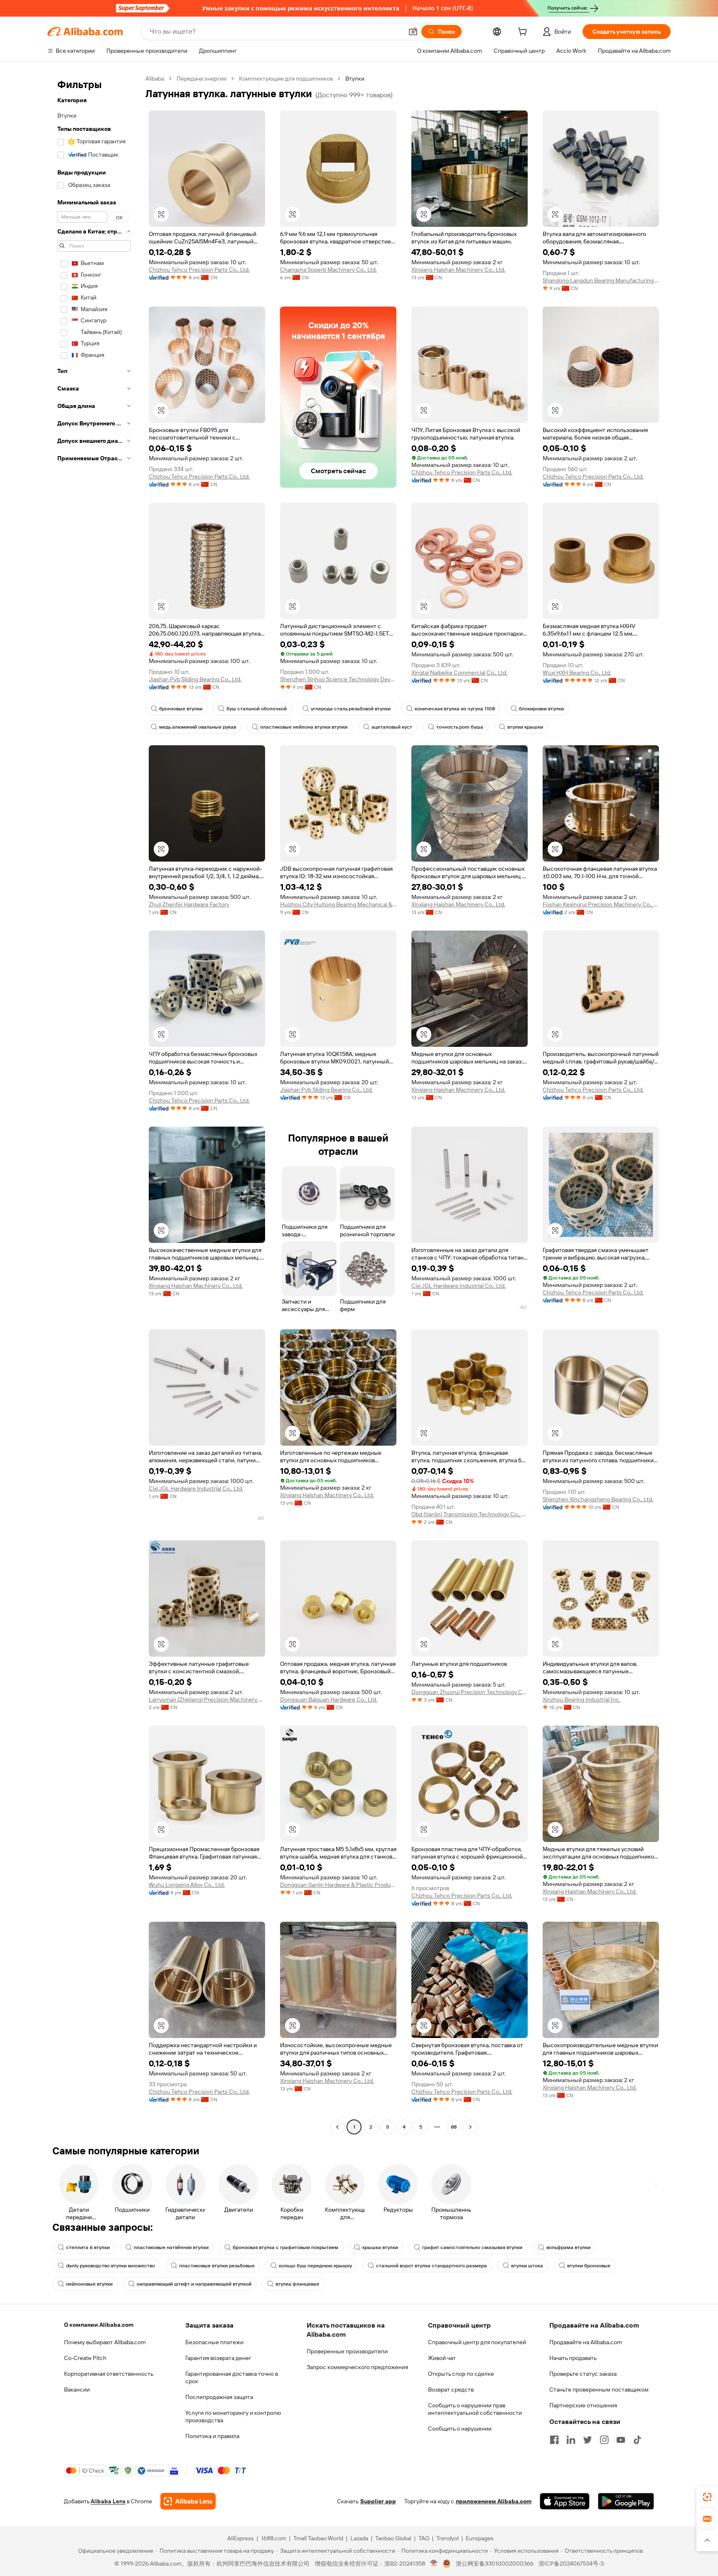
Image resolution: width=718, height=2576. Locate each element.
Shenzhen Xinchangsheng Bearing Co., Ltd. (598, 1499)
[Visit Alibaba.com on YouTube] (621, 2440)
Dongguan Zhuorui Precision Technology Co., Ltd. (470, 1692)
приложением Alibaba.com (494, 2501)
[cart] (524, 33)
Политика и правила (212, 2436)
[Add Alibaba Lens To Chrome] (188, 2501)
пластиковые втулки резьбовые (217, 2266)
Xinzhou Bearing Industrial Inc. (582, 1699)
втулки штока (527, 2266)
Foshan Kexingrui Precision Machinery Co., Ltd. (601, 904)
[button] (413, 32)
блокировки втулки (541, 709)
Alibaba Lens (108, 2501)
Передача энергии (202, 79)
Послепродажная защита (219, 2397)
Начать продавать (573, 2358)
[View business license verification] (434, 2564)
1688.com (274, 2538)
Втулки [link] (355, 79)
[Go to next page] (470, 2127)
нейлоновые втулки (89, 2284)
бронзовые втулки (181, 709)
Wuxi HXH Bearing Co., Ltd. (577, 673)
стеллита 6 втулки (88, 2247)
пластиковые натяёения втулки (171, 2247)
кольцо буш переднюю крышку (315, 2266)
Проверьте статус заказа (583, 2374)
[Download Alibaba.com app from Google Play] (626, 2501)
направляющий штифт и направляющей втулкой (194, 2284)
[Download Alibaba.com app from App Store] (565, 2501)
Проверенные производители (347, 2351)
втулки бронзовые (589, 2266)
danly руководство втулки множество (111, 2266)
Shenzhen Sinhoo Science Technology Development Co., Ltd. (338, 679)
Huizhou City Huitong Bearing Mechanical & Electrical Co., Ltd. (338, 904)
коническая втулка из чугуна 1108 (455, 709)
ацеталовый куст (392, 727)
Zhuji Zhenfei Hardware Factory (189, 904)
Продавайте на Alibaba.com (586, 2342)
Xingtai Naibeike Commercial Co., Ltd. (459, 673)
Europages (480, 2538)
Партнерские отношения (583, 2405)
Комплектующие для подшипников (286, 79)
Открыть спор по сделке (461, 2374)
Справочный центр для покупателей (477, 2342)
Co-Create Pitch (85, 2358)
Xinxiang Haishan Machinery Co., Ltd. (458, 270)
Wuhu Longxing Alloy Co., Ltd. (187, 1885)
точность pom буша (460, 727)
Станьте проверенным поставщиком (599, 2389)
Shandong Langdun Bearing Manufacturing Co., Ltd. (601, 280)
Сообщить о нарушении (460, 2429)
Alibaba (155, 79)
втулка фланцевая (297, 2284)
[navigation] (94, 1104)
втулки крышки (525, 727)
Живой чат (442, 2358)
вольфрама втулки (568, 2247)
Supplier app (378, 2501)
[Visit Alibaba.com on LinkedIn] (571, 2440)
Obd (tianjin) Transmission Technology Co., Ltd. (470, 1514)
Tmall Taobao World (318, 2538)
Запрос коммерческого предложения (357, 2367)
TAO (424, 2538)
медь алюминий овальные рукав (198, 727)
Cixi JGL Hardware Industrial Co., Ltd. (459, 1286)
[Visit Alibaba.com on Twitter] (588, 2440)
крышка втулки (380, 2247)
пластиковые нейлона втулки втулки (304, 727)
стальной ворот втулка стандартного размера (432, 2266)
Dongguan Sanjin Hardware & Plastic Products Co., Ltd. (338, 1885)
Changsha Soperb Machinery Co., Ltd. (328, 270)
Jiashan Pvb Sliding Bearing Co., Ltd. (195, 679)
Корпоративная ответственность (109, 2374)
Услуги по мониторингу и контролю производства (233, 2416)
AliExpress (241, 2538)
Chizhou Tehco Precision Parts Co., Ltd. (199, 270)
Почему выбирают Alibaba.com (105, 2342)
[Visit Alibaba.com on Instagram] (604, 2440)
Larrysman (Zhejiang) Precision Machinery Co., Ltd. (207, 1699)
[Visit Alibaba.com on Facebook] (554, 2440)
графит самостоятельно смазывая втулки (472, 2247)
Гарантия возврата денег (218, 2358)
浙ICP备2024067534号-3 (571, 2564)
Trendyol (448, 2538)
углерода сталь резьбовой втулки (351, 709)
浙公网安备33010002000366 (495, 2564)
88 (454, 2127)
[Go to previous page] (337, 2127)
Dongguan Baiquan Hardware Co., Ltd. (329, 1699)
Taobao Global (393, 2538)
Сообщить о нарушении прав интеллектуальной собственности (475, 2409)
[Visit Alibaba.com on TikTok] (637, 2440)
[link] (707, 2497)
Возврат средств (451, 2389)
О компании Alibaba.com (99, 2325)
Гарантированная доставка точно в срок (232, 2377)
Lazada (359, 2538)
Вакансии (77, 2389)
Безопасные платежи (214, 2342)
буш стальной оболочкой (257, 709)
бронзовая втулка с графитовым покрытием (285, 2247)
